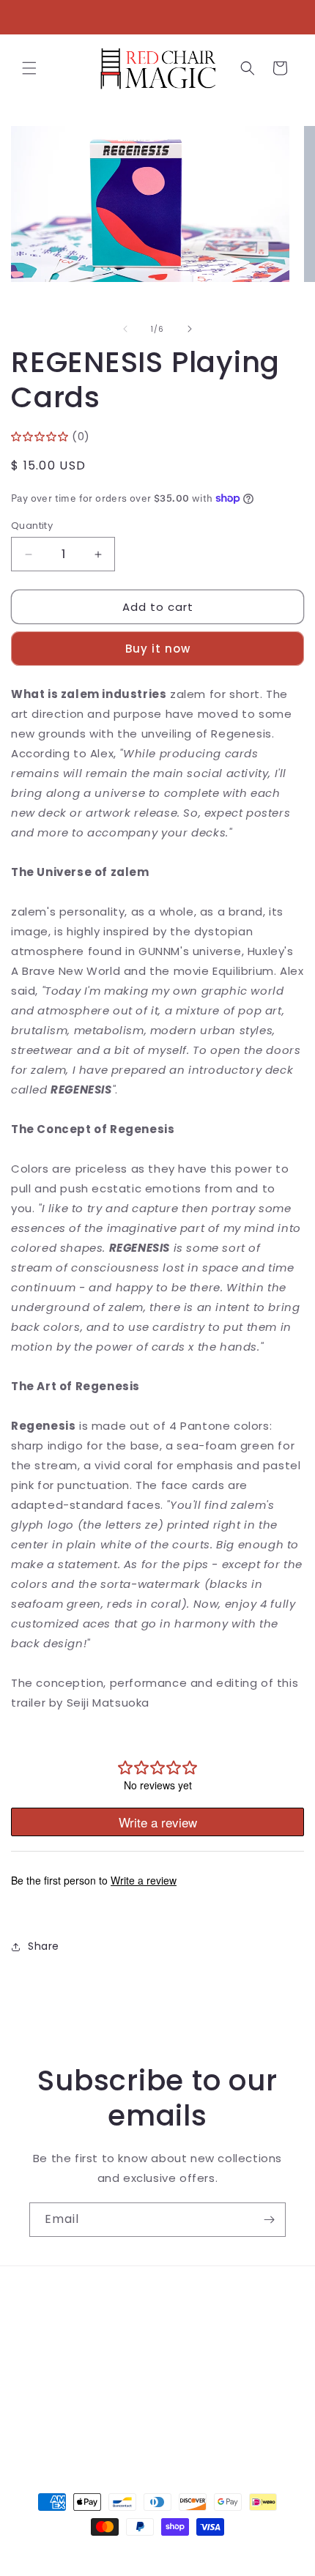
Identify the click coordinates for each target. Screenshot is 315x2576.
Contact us (60, 2331)
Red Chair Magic (131, 2553)
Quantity (32, 526)
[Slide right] (190, 329)
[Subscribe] (269, 2220)
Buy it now (158, 649)
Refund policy (67, 2397)
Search (49, 2298)
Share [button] (44, 1946)
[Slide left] (125, 329)
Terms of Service (77, 2364)
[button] (29, 68)
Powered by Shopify (217, 2553)
